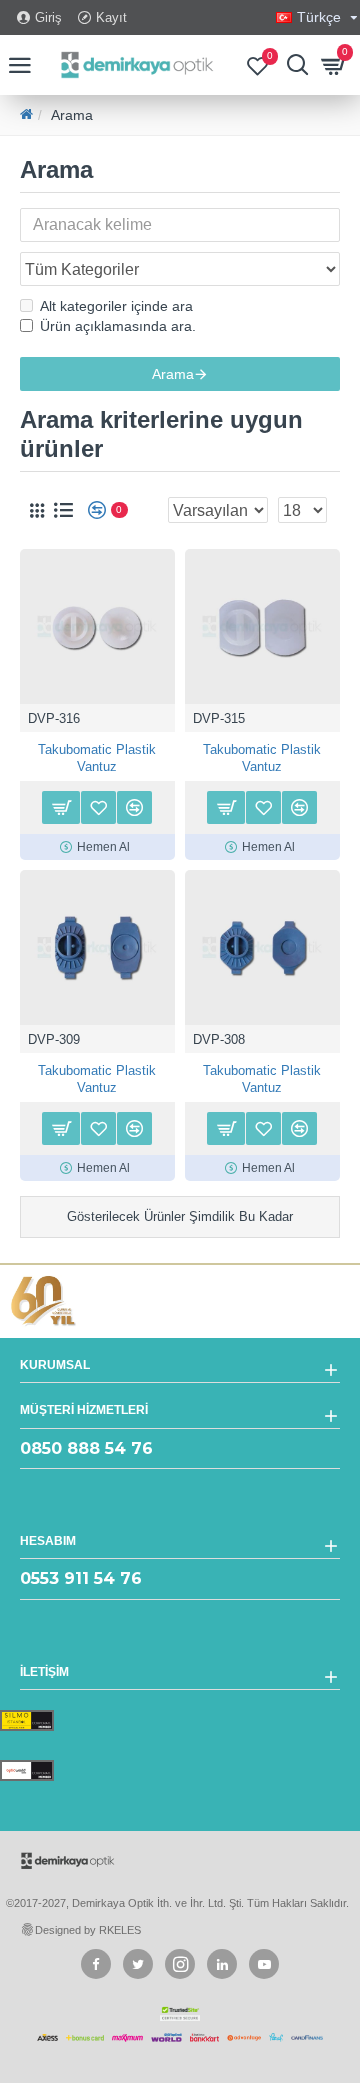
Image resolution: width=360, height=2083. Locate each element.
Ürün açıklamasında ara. (118, 326)
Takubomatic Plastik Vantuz (97, 758)
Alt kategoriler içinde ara (116, 306)
